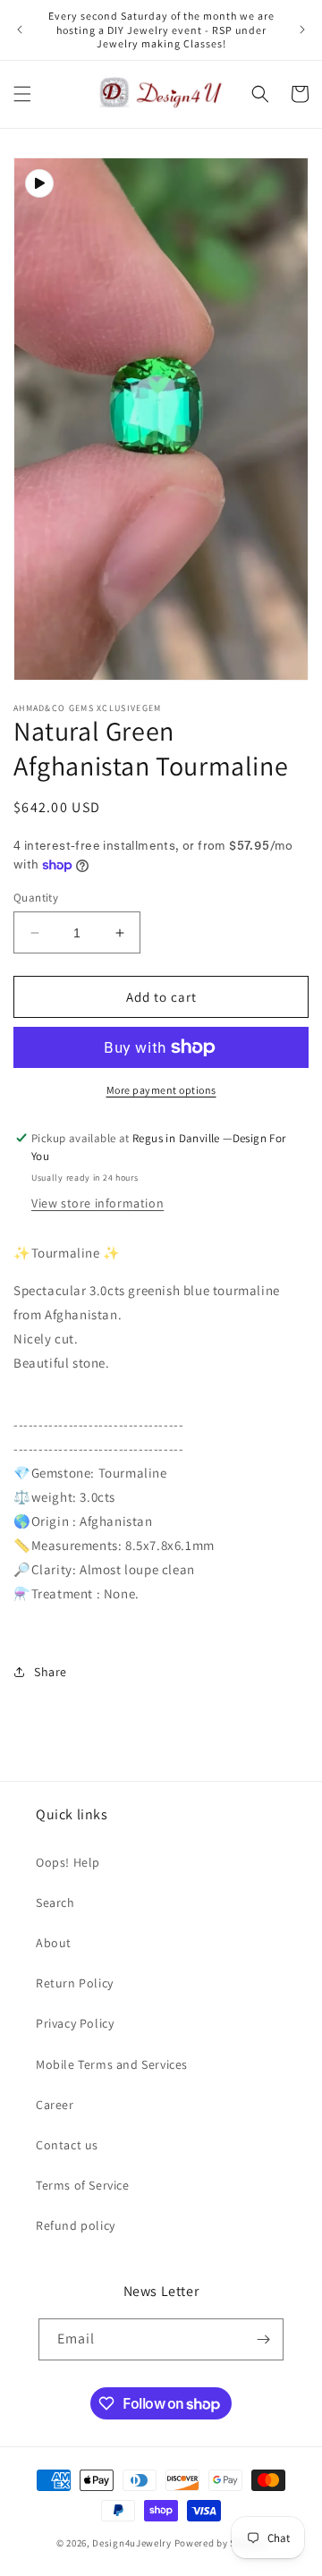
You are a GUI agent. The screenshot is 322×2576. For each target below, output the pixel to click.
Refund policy (76, 2225)
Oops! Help (68, 1862)
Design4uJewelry (132, 2543)
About (54, 1943)
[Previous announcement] (20, 30)
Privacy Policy (75, 2023)
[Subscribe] (263, 2339)
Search (55, 1902)
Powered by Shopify (220, 2543)
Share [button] (51, 1672)
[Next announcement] (302, 30)
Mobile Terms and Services (112, 2064)
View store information (97, 1203)
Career (55, 2105)
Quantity (36, 898)
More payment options (161, 1090)
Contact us (67, 2145)
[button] (22, 94)
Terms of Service (83, 2185)
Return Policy (75, 1983)
